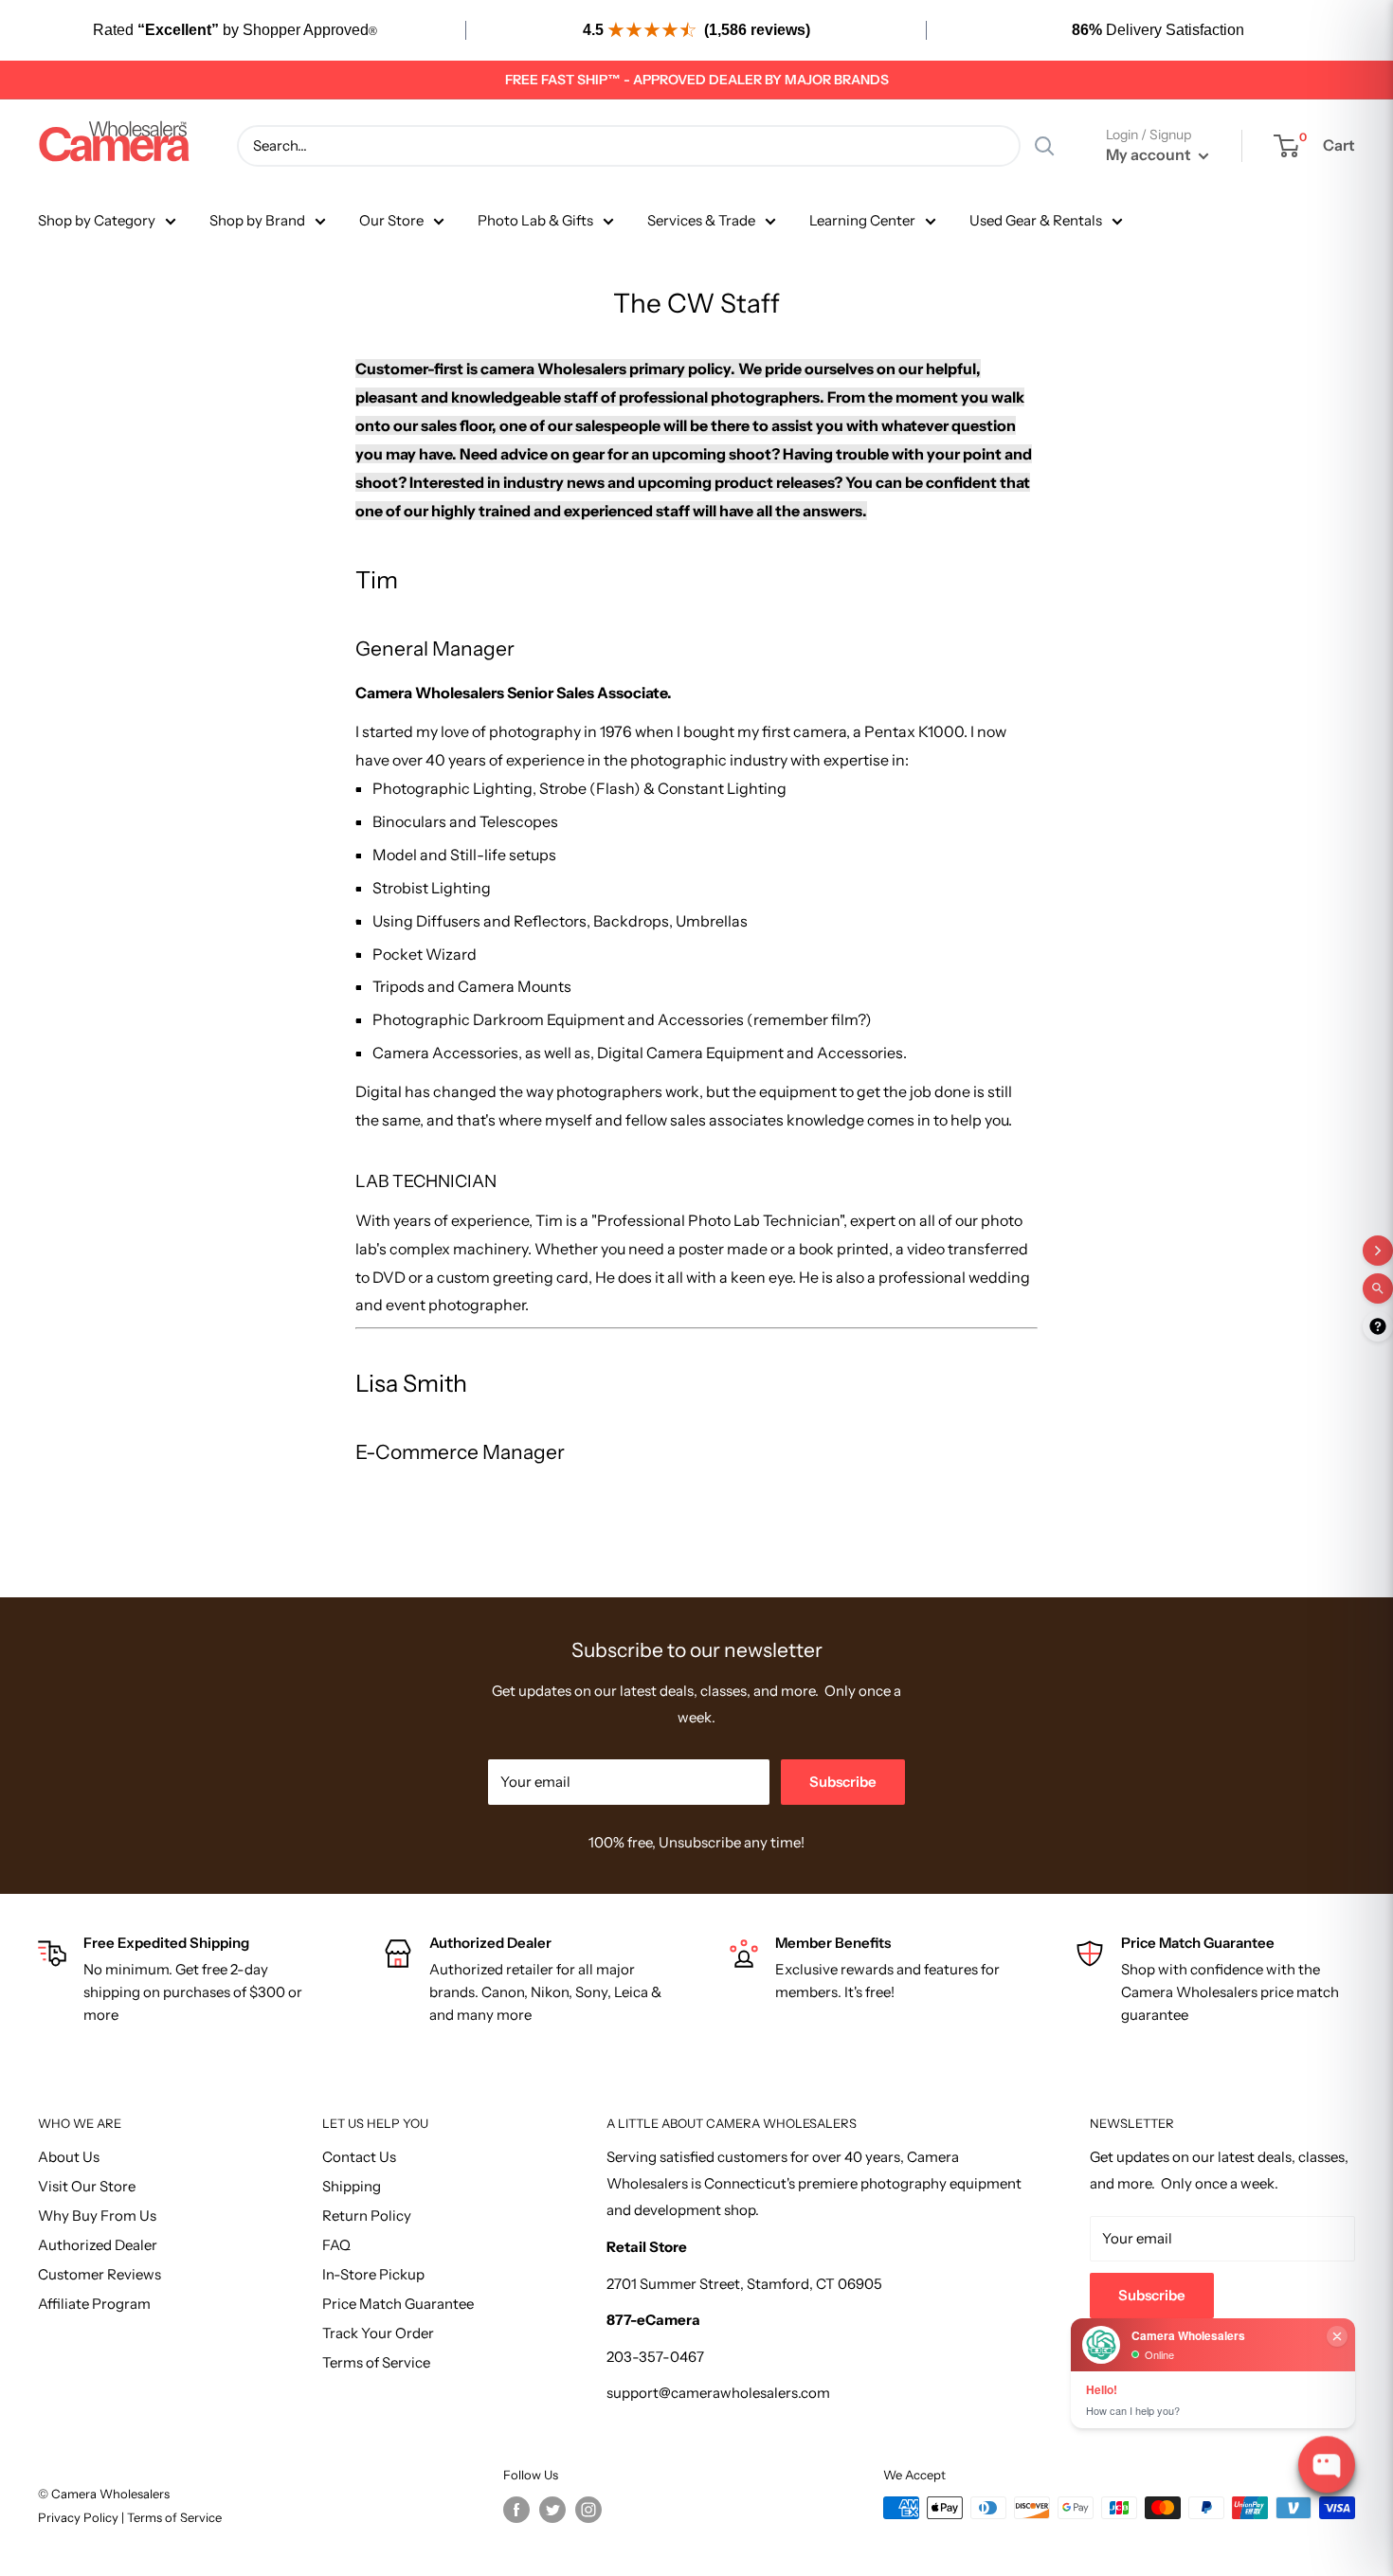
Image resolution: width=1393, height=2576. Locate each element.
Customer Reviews (99, 2274)
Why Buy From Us (97, 2216)
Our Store (391, 220)
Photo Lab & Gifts (535, 220)
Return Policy (367, 2216)
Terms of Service (376, 2362)
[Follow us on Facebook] (516, 2510)
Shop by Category (97, 220)
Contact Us (359, 2157)
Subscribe (843, 1782)
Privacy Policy (80, 2517)
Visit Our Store (87, 2186)
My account (1150, 154)
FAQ (336, 2245)
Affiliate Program (94, 2304)
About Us (69, 2157)
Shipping (352, 2186)
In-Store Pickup (373, 2274)
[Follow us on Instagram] (588, 2510)
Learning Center (862, 220)
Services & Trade (701, 220)
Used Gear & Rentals (1036, 220)
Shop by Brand (257, 220)
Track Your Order (378, 2333)
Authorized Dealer (98, 2245)
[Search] (1044, 146)
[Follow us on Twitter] (552, 2510)
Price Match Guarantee (398, 2304)
